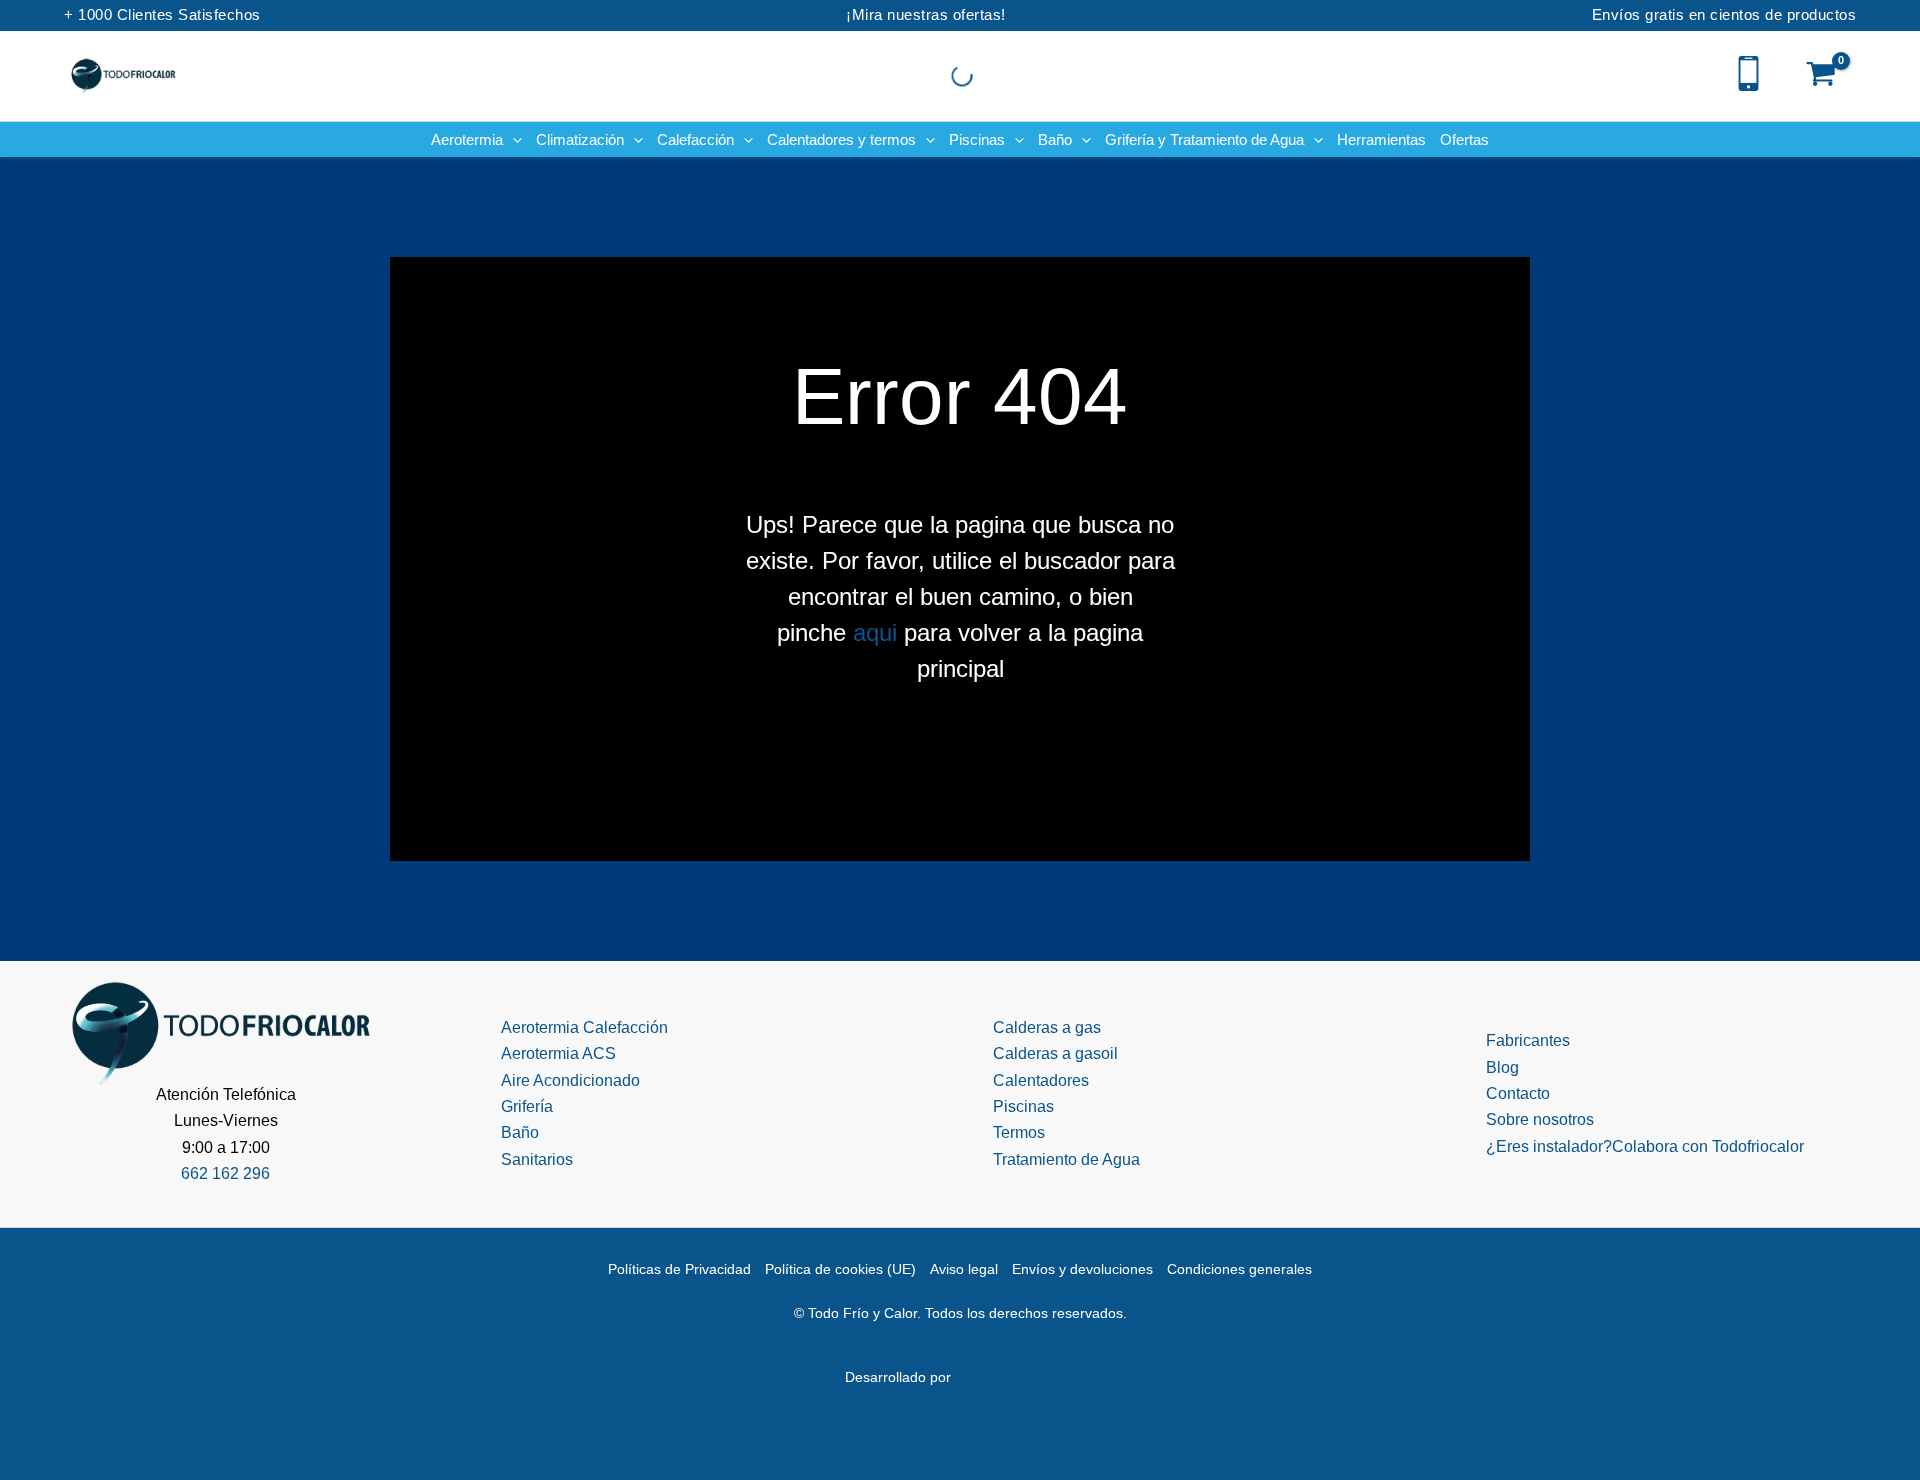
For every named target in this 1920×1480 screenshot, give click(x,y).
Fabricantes (1528, 1040)
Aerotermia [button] (467, 139)
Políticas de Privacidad (679, 1269)
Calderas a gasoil (1055, 1053)
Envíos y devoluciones (1082, 1269)
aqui (875, 632)
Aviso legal (964, 1269)
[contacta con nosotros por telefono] (1748, 71)
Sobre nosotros (1540, 1119)
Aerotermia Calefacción (584, 1027)
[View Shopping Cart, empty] (1821, 76)
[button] (512, 139)
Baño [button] (1055, 139)
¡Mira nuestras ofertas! (926, 14)
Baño (520, 1132)
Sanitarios (537, 1159)
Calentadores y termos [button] (841, 139)
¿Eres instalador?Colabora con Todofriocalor (1645, 1146)
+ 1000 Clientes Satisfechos (162, 14)
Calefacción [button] (695, 139)
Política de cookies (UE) (840, 1269)
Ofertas (1464, 139)
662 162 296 (225, 1173)
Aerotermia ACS (558, 1053)
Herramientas (1381, 139)
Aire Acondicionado (570, 1080)
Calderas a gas (1047, 1027)
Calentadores (1041, 1080)
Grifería (527, 1106)
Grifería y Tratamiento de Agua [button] (1204, 139)
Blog (1502, 1067)
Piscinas (1023, 1106)
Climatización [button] (580, 139)
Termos (1019, 1132)
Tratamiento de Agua (1066, 1159)
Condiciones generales (1239, 1269)
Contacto (1518, 1093)
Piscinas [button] (977, 139)
